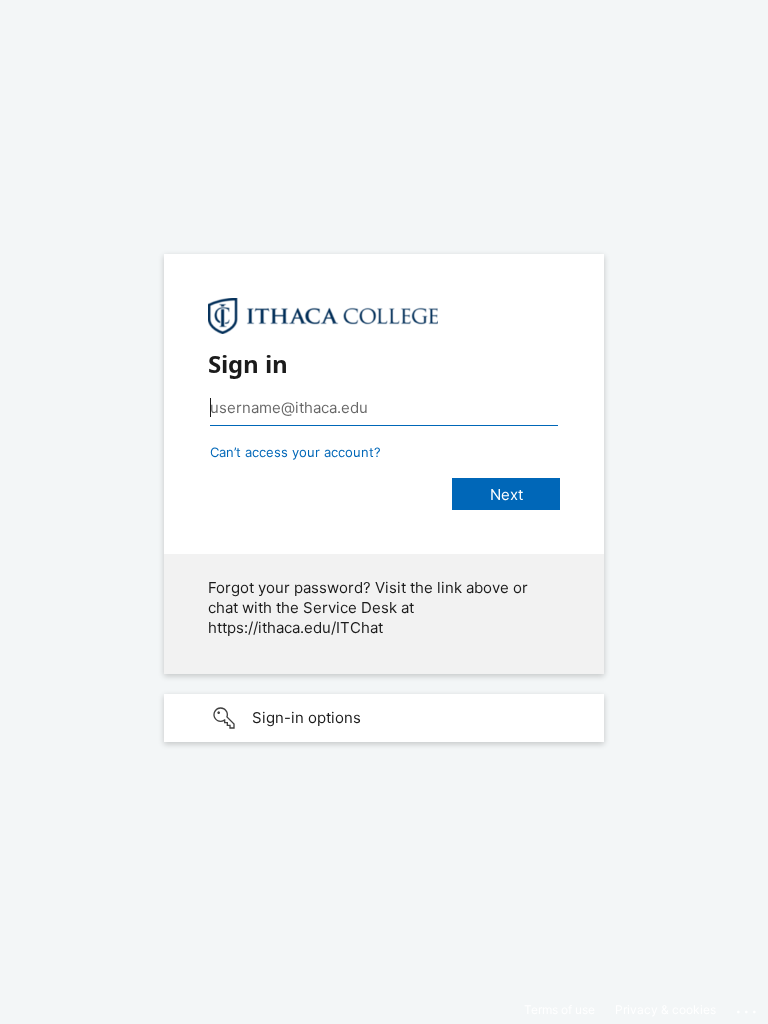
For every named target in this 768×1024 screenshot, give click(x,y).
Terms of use (559, 1009)
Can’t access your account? (295, 452)
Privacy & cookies (665, 1009)
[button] (384, 718)
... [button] (748, 1007)
